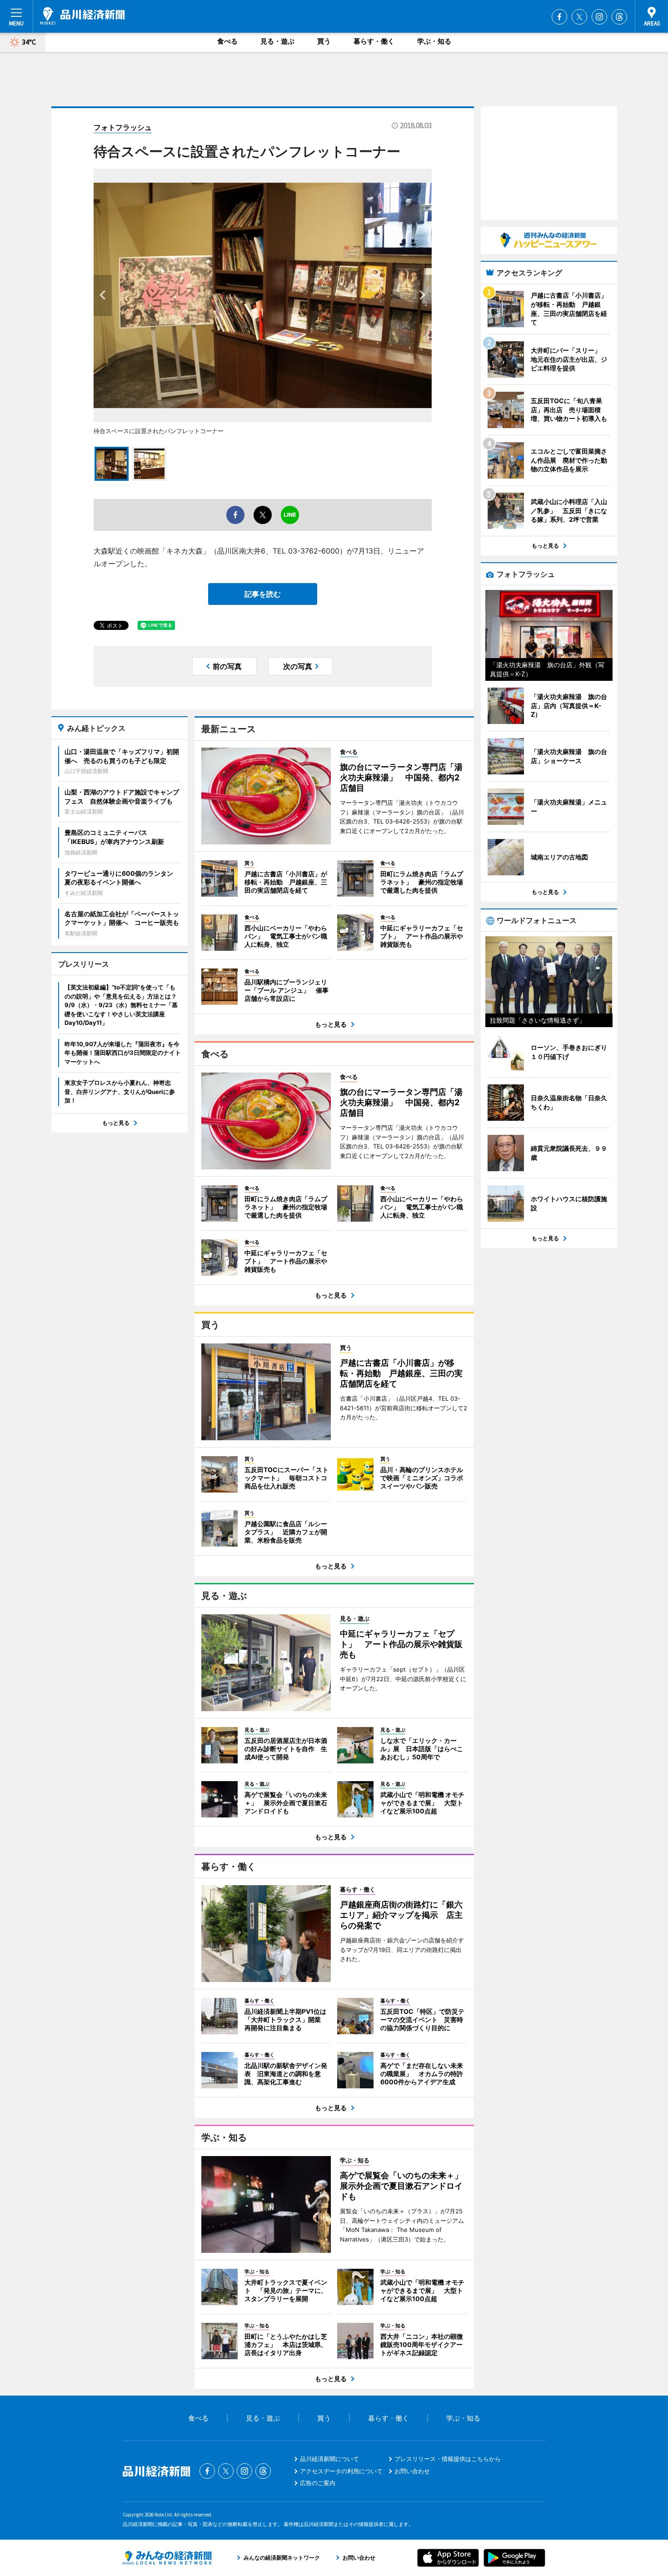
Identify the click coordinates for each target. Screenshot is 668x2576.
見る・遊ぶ (277, 41)
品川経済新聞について (329, 2459)
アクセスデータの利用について (341, 2471)
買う (324, 41)
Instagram (599, 17)
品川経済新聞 (82, 16)
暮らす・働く (374, 41)
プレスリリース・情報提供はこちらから (448, 2459)
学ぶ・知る (434, 41)
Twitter (579, 17)
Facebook (559, 17)
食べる (227, 41)
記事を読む (263, 594)
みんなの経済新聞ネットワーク (167, 2558)
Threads (619, 17)
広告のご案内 (318, 2483)
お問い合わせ (412, 2471)
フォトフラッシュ (123, 127)
